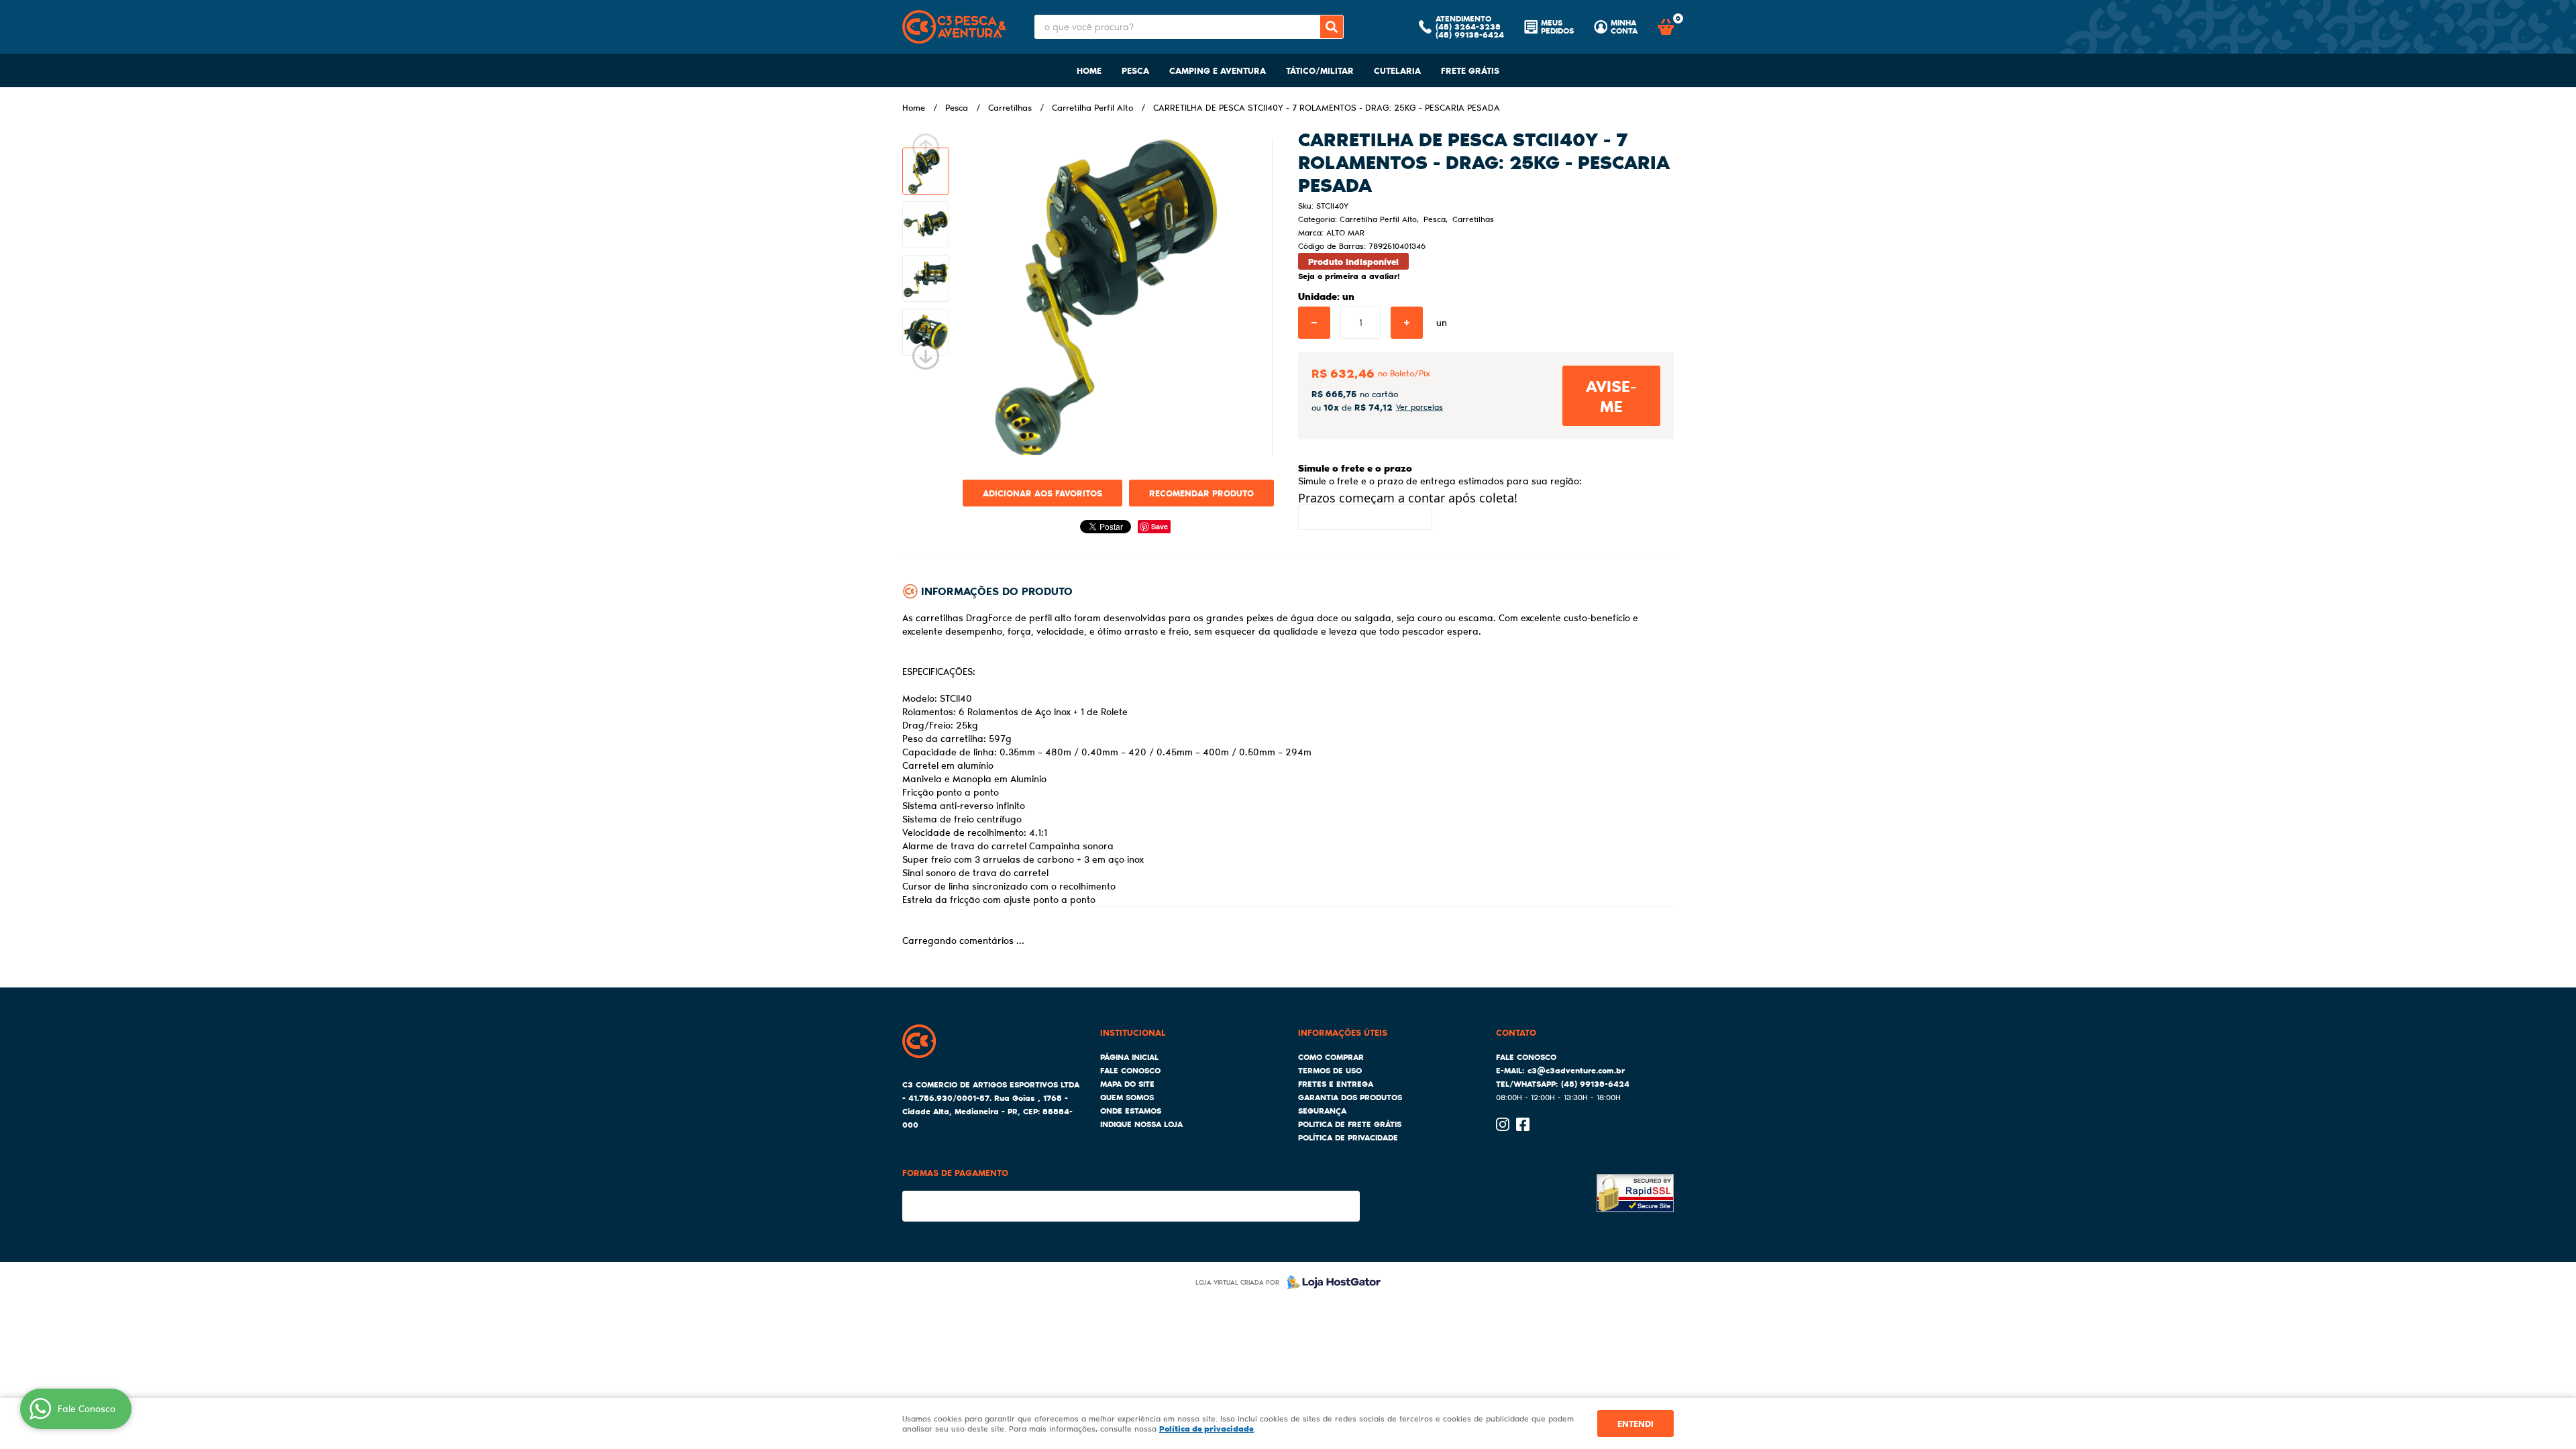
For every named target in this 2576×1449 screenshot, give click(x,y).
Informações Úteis (1343, 1032)
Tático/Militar (1320, 70)
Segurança (1322, 1111)
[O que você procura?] (1332, 27)
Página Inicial (1129, 1057)
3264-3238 (1468, 26)
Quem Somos (1127, 1097)
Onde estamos (1131, 1111)
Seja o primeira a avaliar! (1349, 276)
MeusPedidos (1557, 27)
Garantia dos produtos (1350, 1097)
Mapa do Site (1127, 1084)
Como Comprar (1331, 1057)
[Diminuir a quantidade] (1314, 323)
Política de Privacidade (1348, 1137)
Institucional (1133, 1032)
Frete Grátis (1470, 70)
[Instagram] (1503, 1124)
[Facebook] (1523, 1124)
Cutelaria (1397, 70)
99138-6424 (1470, 35)
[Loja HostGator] (1330, 1282)
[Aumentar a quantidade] (1407, 323)
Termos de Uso (1330, 1070)
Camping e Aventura (1218, 70)
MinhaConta (1624, 27)
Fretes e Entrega (1336, 1084)
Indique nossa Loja (1141, 1124)
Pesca (1135, 70)
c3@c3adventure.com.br (1576, 1070)
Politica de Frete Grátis (1350, 1124)
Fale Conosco (1130, 1070)
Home (1089, 70)
